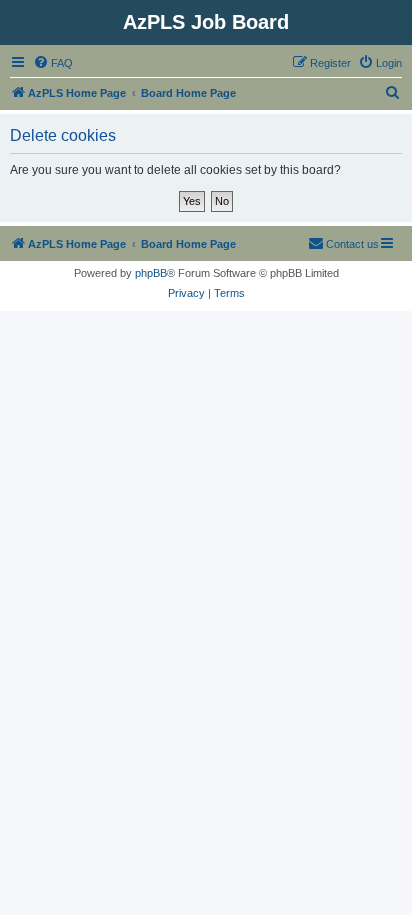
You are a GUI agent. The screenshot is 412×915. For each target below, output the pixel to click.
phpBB (151, 273)
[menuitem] (53, 63)
